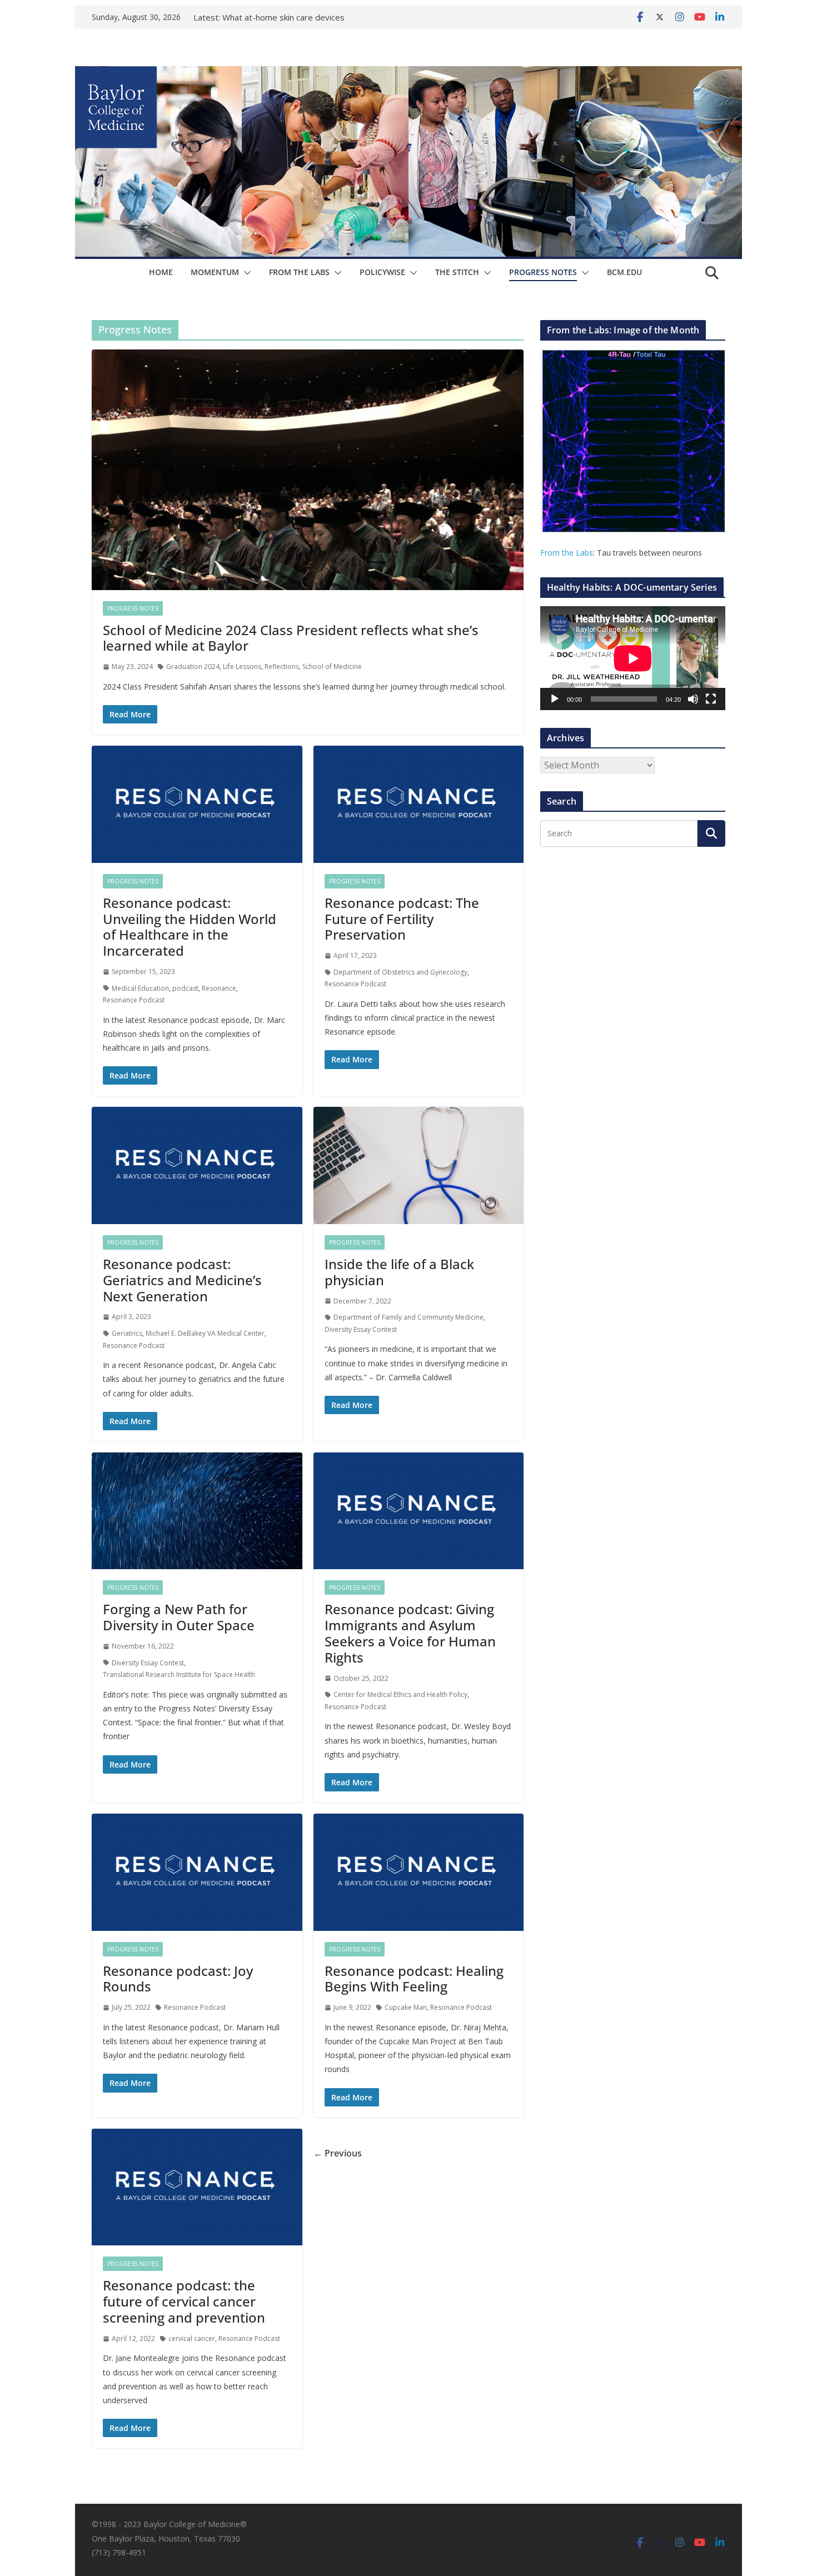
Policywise (382, 272)
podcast (185, 988)
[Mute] (693, 699)
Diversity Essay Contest (361, 1329)
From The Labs (299, 272)
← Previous (338, 2153)
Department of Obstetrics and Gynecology (400, 972)
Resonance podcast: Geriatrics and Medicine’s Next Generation (182, 1280)
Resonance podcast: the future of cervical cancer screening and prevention (184, 2301)
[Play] (555, 699)
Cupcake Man (406, 2007)
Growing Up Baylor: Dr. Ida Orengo (289, 17)
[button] (245, 273)
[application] (633, 658)
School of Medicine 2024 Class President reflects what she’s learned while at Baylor (291, 638)
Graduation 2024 (193, 667)
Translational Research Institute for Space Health (179, 1674)
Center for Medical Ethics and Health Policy (400, 1694)
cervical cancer (192, 2338)
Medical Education (140, 988)
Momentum (215, 272)
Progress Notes (543, 272)
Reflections (282, 667)
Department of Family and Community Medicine (409, 1317)
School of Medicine (332, 667)
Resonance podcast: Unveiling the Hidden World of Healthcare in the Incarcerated (190, 927)
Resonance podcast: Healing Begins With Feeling (414, 1979)
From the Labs (567, 553)
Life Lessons (242, 667)
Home (161, 272)
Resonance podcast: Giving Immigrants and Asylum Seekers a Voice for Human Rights (410, 1633)
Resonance (219, 988)
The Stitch (457, 272)
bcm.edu (624, 272)
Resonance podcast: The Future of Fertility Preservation (402, 919)
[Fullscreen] (711, 699)
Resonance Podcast (134, 1000)
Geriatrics (127, 1333)
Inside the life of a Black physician (399, 1272)
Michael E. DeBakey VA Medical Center (205, 1333)
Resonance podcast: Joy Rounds (178, 1979)
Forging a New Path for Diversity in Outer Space (179, 1617)
